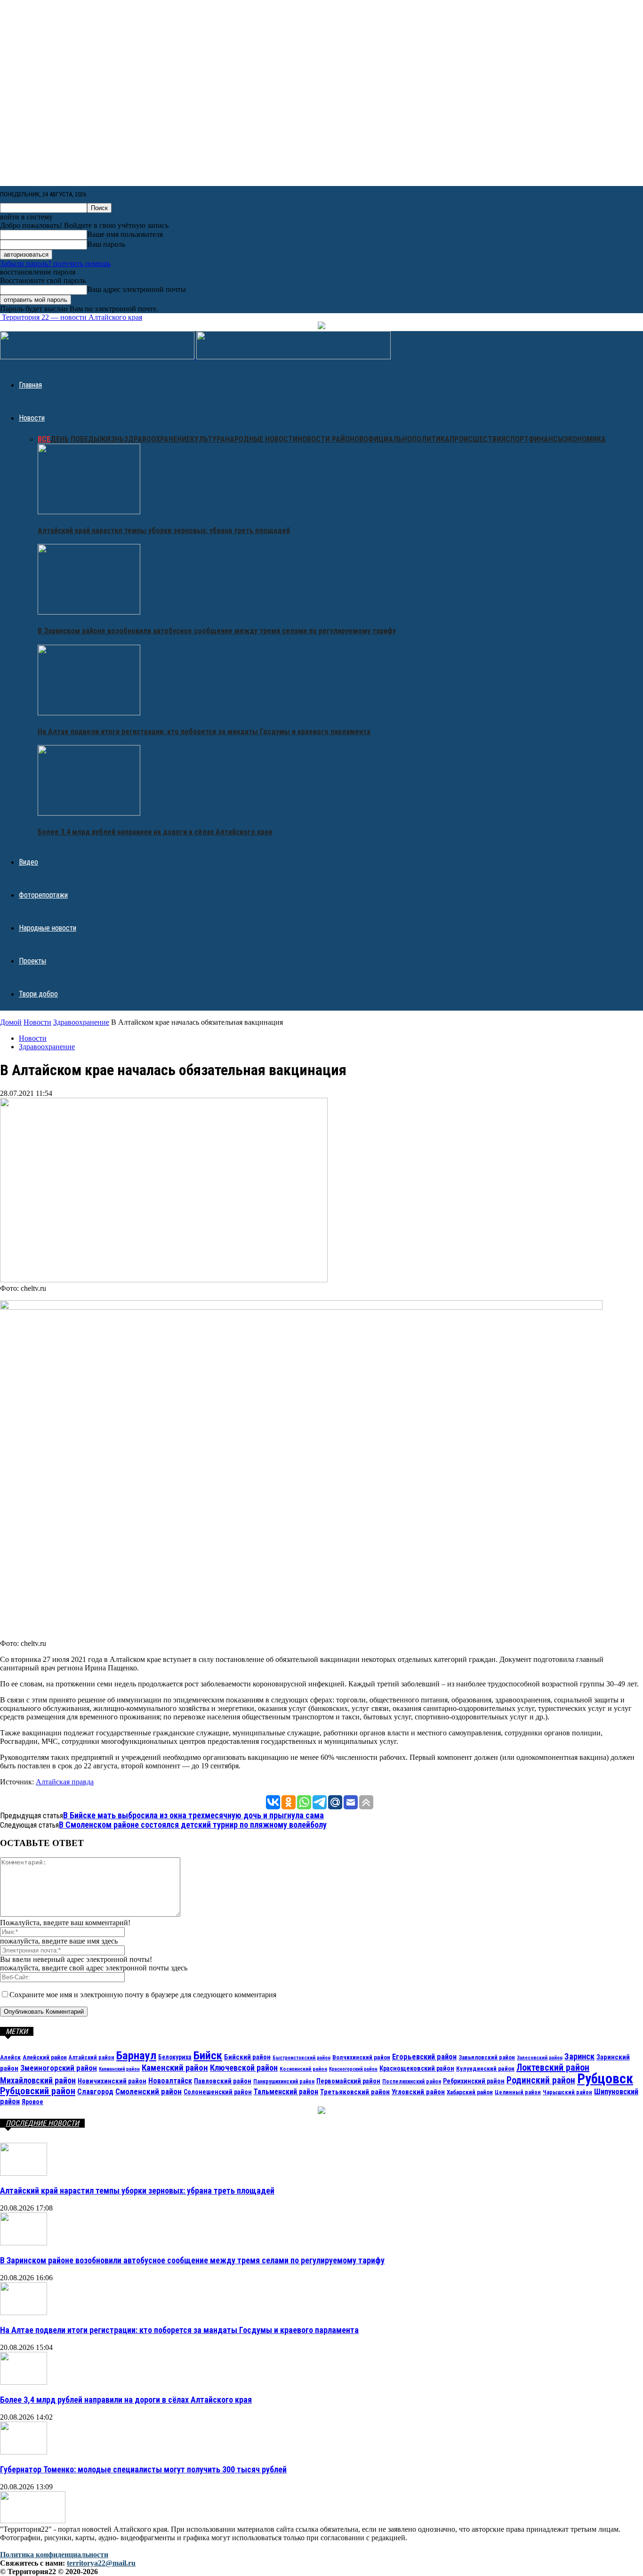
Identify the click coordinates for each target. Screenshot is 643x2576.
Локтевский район (553, 2067)
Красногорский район (353, 2069)
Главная (30, 385)
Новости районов (330, 439)
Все (44, 439)
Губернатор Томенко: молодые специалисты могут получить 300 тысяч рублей (143, 2469)
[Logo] (98, 357)
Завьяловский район (487, 2057)
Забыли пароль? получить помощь (55, 263)
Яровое (32, 2102)
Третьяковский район (355, 2092)
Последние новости (42, 2123)
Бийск (208, 2055)
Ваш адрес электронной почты (137, 289)
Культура (208, 439)
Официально (388, 439)
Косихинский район (303, 2069)
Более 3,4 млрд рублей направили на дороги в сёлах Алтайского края (155, 832)
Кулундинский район (485, 2068)
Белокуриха (175, 2057)
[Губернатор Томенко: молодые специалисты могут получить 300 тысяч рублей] (24, 2452)
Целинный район (518, 2092)
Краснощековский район (417, 2068)
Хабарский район (470, 2092)
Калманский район (119, 2069)
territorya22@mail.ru (101, 2563)
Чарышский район (567, 2092)
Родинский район (541, 2080)
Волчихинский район (361, 2057)
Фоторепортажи (43, 895)
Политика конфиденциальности (54, 2555)
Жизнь (112, 439)
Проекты (32, 961)
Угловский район (418, 2092)
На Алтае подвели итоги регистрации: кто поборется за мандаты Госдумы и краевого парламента (204, 732)
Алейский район (45, 2057)
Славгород (95, 2092)
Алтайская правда (65, 1782)
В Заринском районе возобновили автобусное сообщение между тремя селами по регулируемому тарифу (217, 631)
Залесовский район (540, 2058)
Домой (11, 1022)
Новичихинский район (112, 2081)
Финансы (546, 439)
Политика (431, 439)
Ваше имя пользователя (125, 234)
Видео (28, 862)
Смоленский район (149, 2091)
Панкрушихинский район (284, 2082)
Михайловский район (38, 2080)
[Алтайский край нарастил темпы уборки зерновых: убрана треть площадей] (89, 512)
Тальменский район (286, 2092)
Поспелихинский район (412, 2082)
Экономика (585, 439)
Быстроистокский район (301, 2058)
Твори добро (38, 994)
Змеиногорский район (59, 2068)
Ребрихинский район (474, 2081)
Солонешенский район (218, 2092)
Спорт (517, 439)
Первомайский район (348, 2081)
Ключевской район (244, 2068)
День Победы (75, 439)
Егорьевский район (424, 2057)
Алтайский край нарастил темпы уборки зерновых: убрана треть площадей (164, 531)
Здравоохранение (157, 439)
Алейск (10, 2057)
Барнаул (136, 2055)
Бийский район (247, 2057)
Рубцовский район (38, 2091)
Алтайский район (92, 2058)
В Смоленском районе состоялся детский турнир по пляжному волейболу (193, 1825)
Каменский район (175, 2068)
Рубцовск (605, 2079)
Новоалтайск (170, 2081)
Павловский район (223, 2081)
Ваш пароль (106, 244)
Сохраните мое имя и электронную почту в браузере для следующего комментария (143, 1995)
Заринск (579, 2056)
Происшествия (478, 439)
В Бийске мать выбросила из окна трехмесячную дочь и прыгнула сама (193, 1815)
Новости (32, 418)
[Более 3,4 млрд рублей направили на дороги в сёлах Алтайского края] (89, 813)
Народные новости (261, 439)
